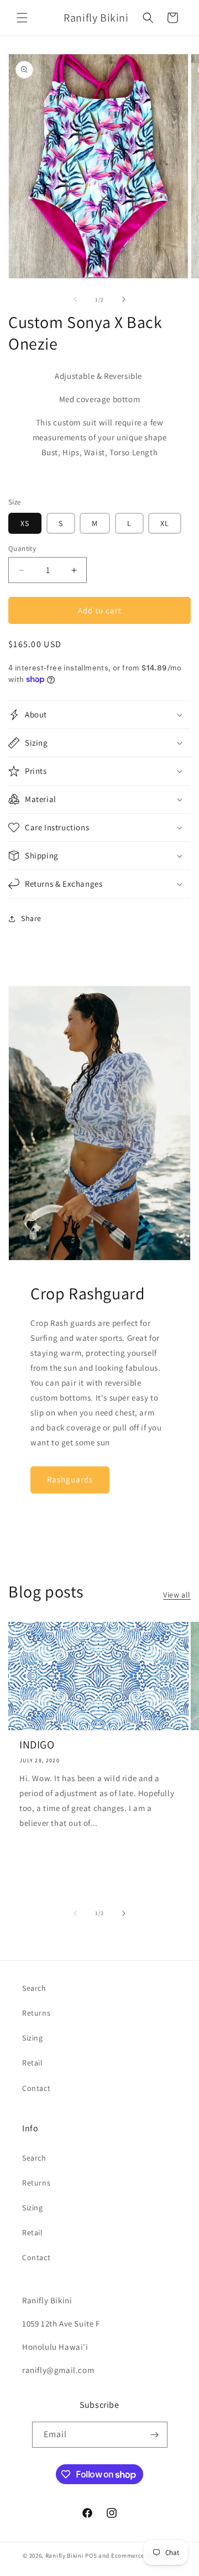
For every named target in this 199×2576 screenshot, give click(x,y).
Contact (36, 2088)
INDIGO (37, 1745)
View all (177, 1595)
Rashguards (70, 1479)
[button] (22, 18)
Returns (36, 2013)
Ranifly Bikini (65, 2556)
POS (91, 2556)
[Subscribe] (155, 2435)
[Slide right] (124, 299)
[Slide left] (75, 299)
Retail (33, 2063)
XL (165, 523)
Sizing (33, 2038)
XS (25, 523)
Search (34, 1988)
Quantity (22, 548)
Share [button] (31, 918)
